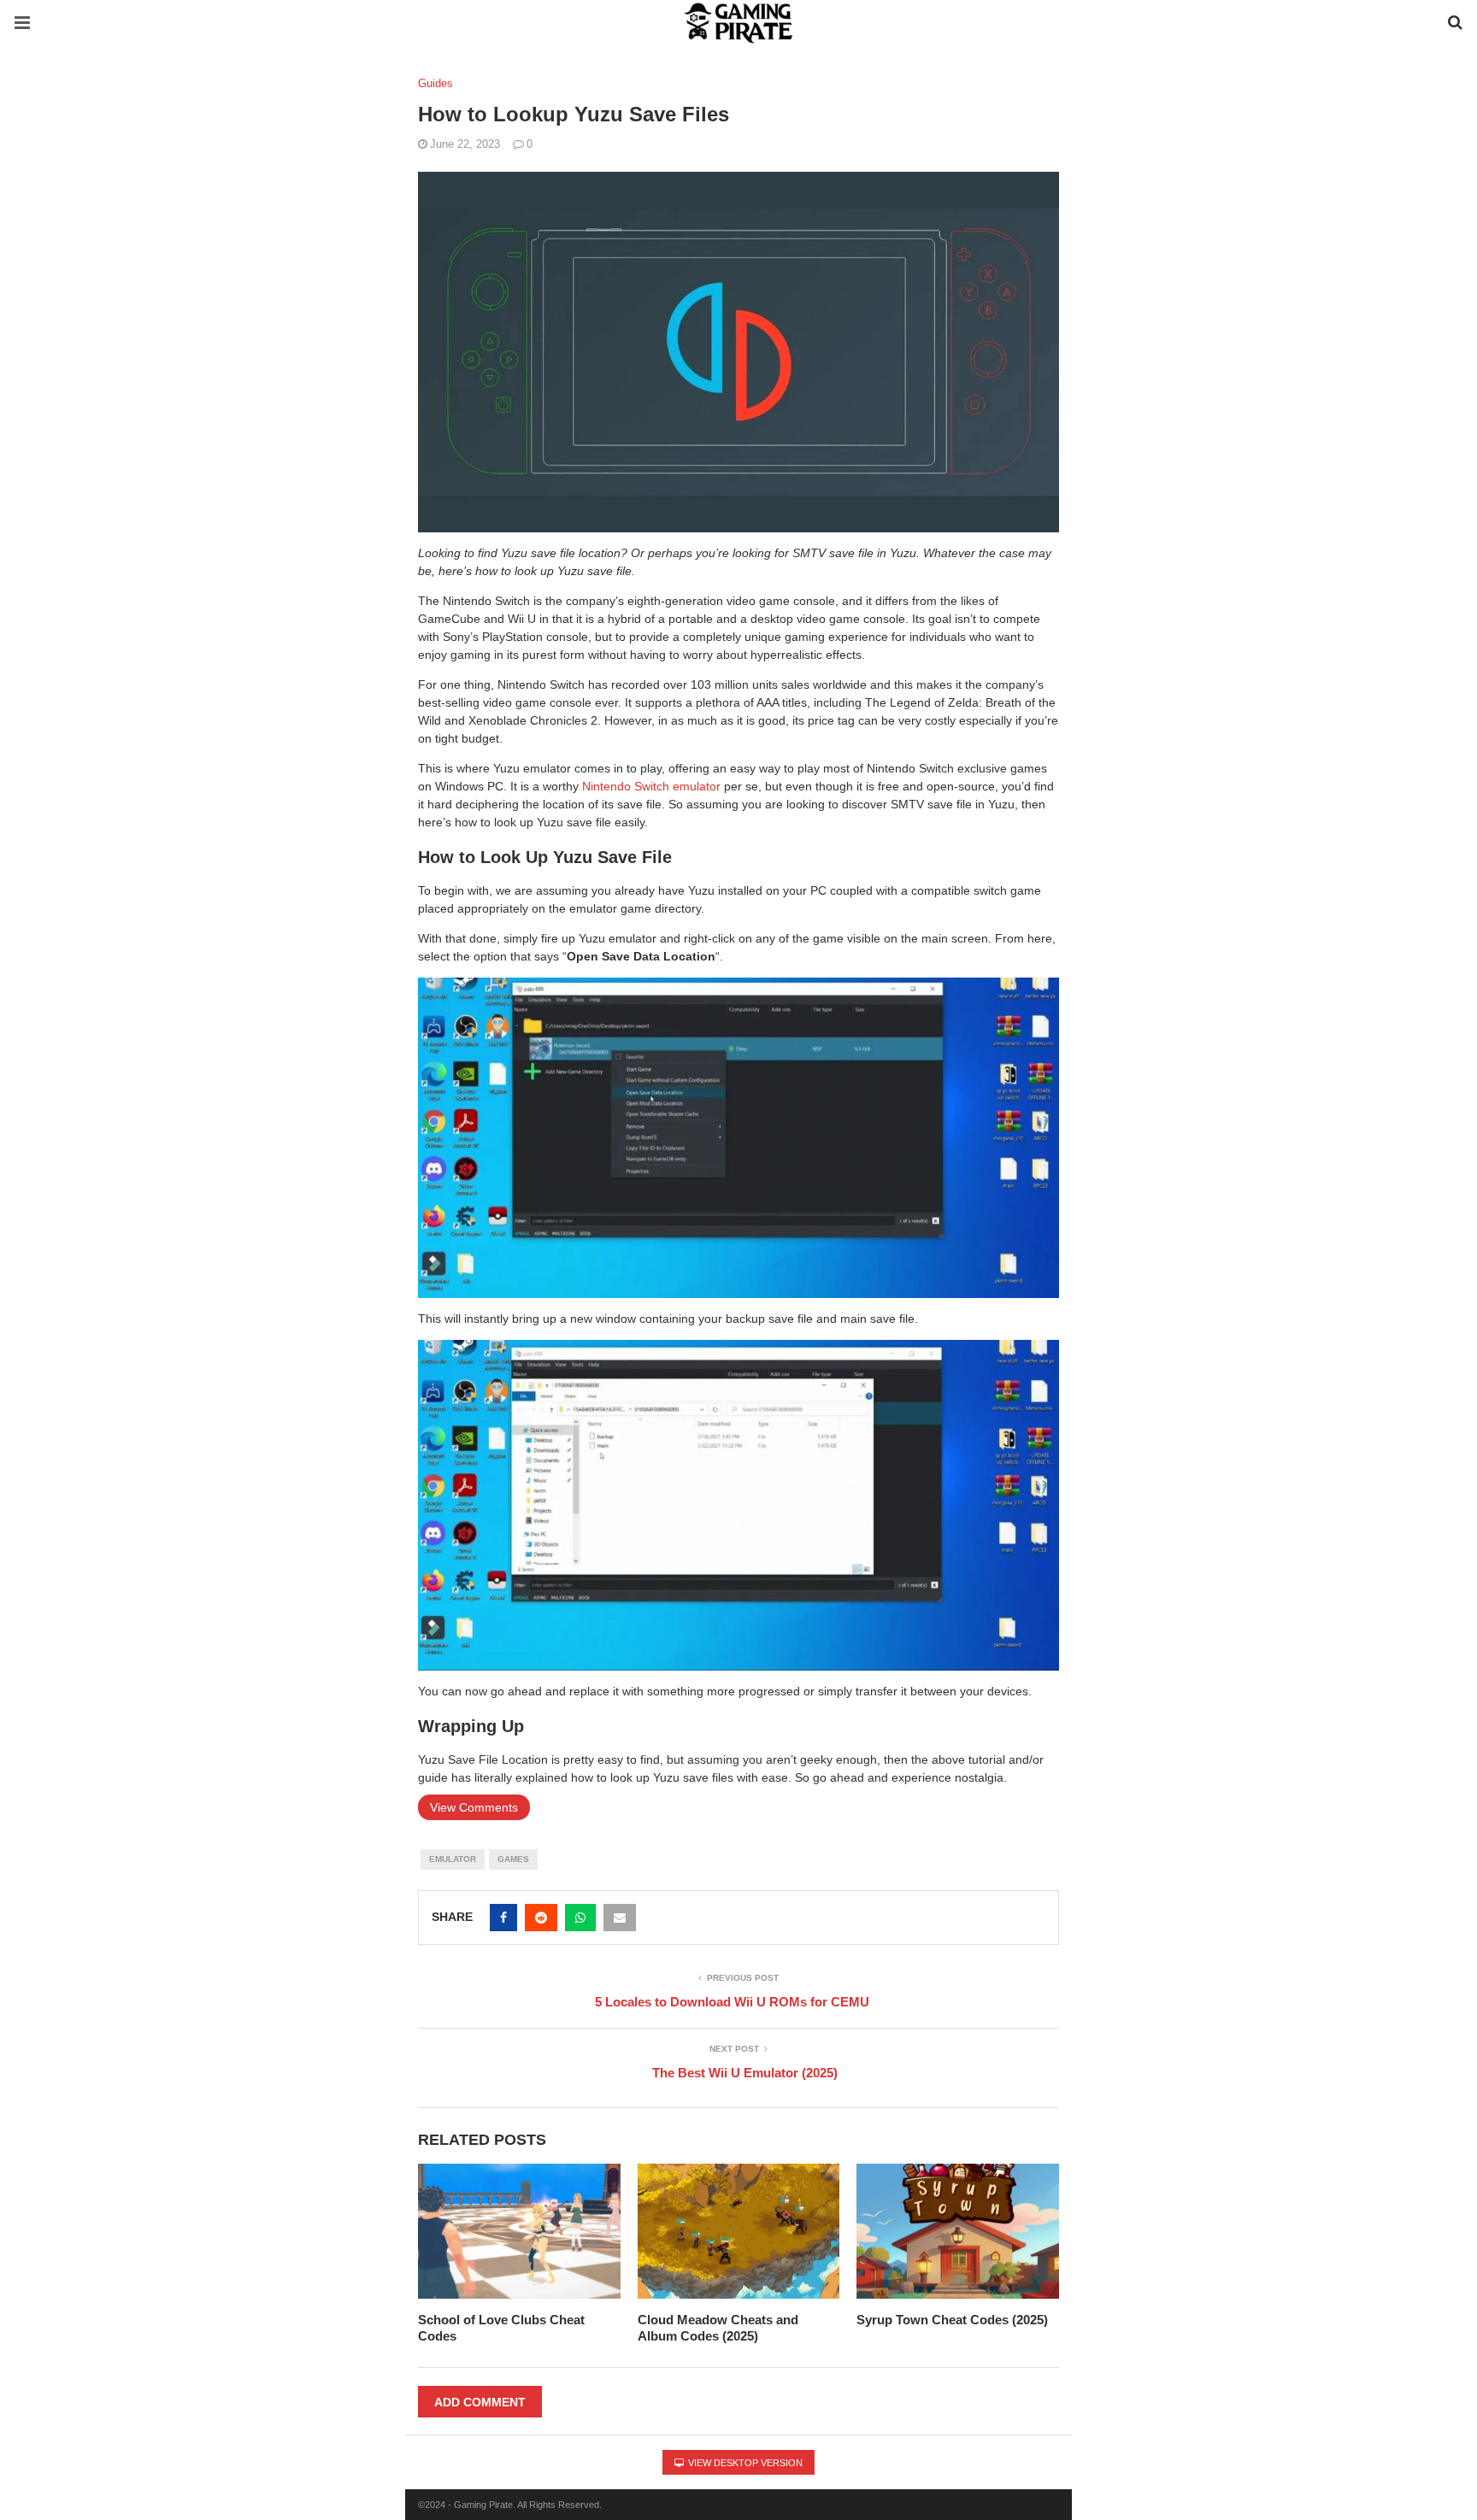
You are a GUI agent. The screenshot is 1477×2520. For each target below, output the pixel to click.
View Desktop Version (744, 2463)
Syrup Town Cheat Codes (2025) (952, 2320)
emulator (453, 1859)
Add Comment (480, 2402)
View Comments (474, 1807)
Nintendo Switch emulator (651, 786)
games (513, 1859)
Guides (435, 83)
